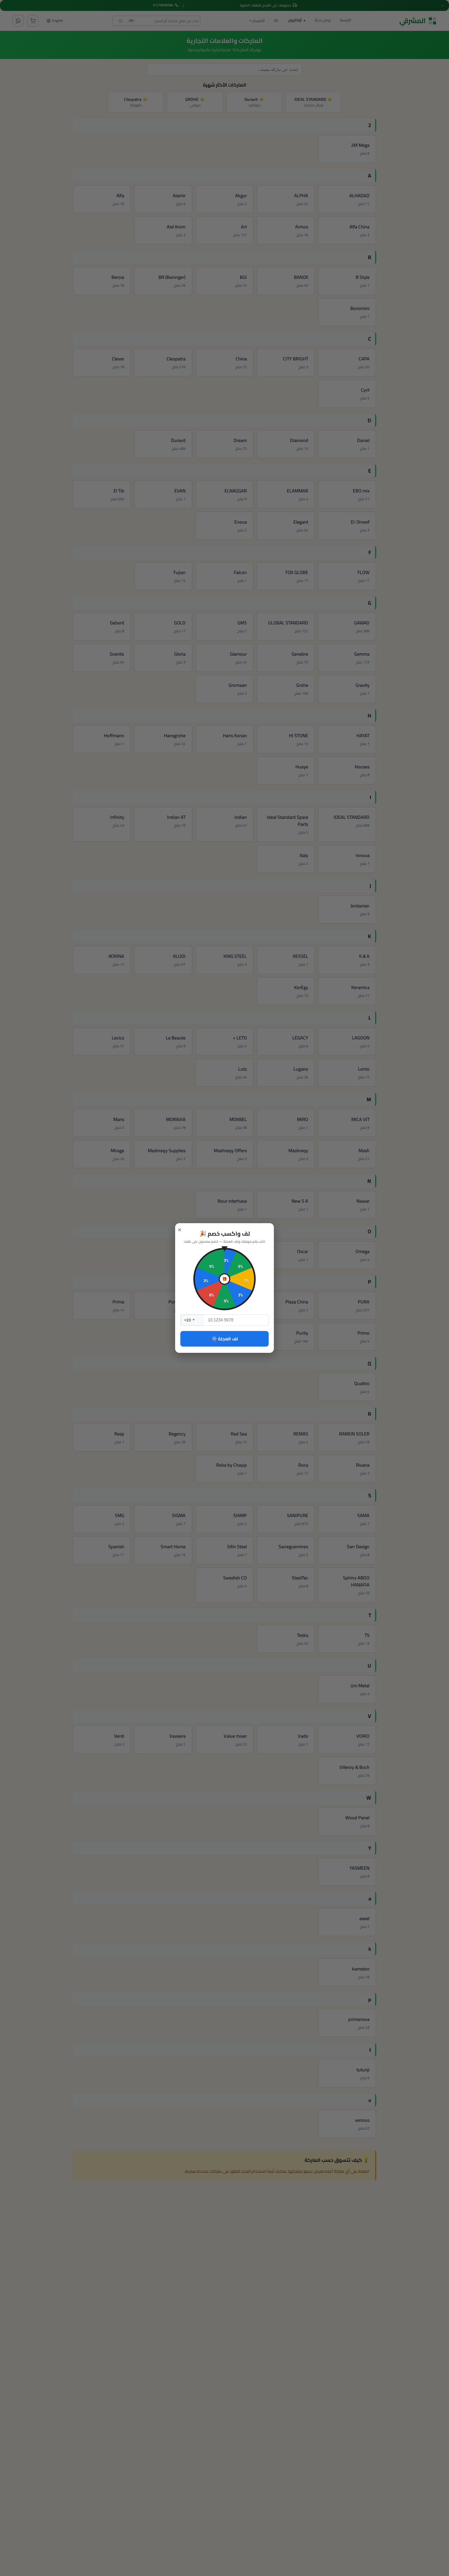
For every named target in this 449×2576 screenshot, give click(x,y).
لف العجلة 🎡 (225, 1339)
